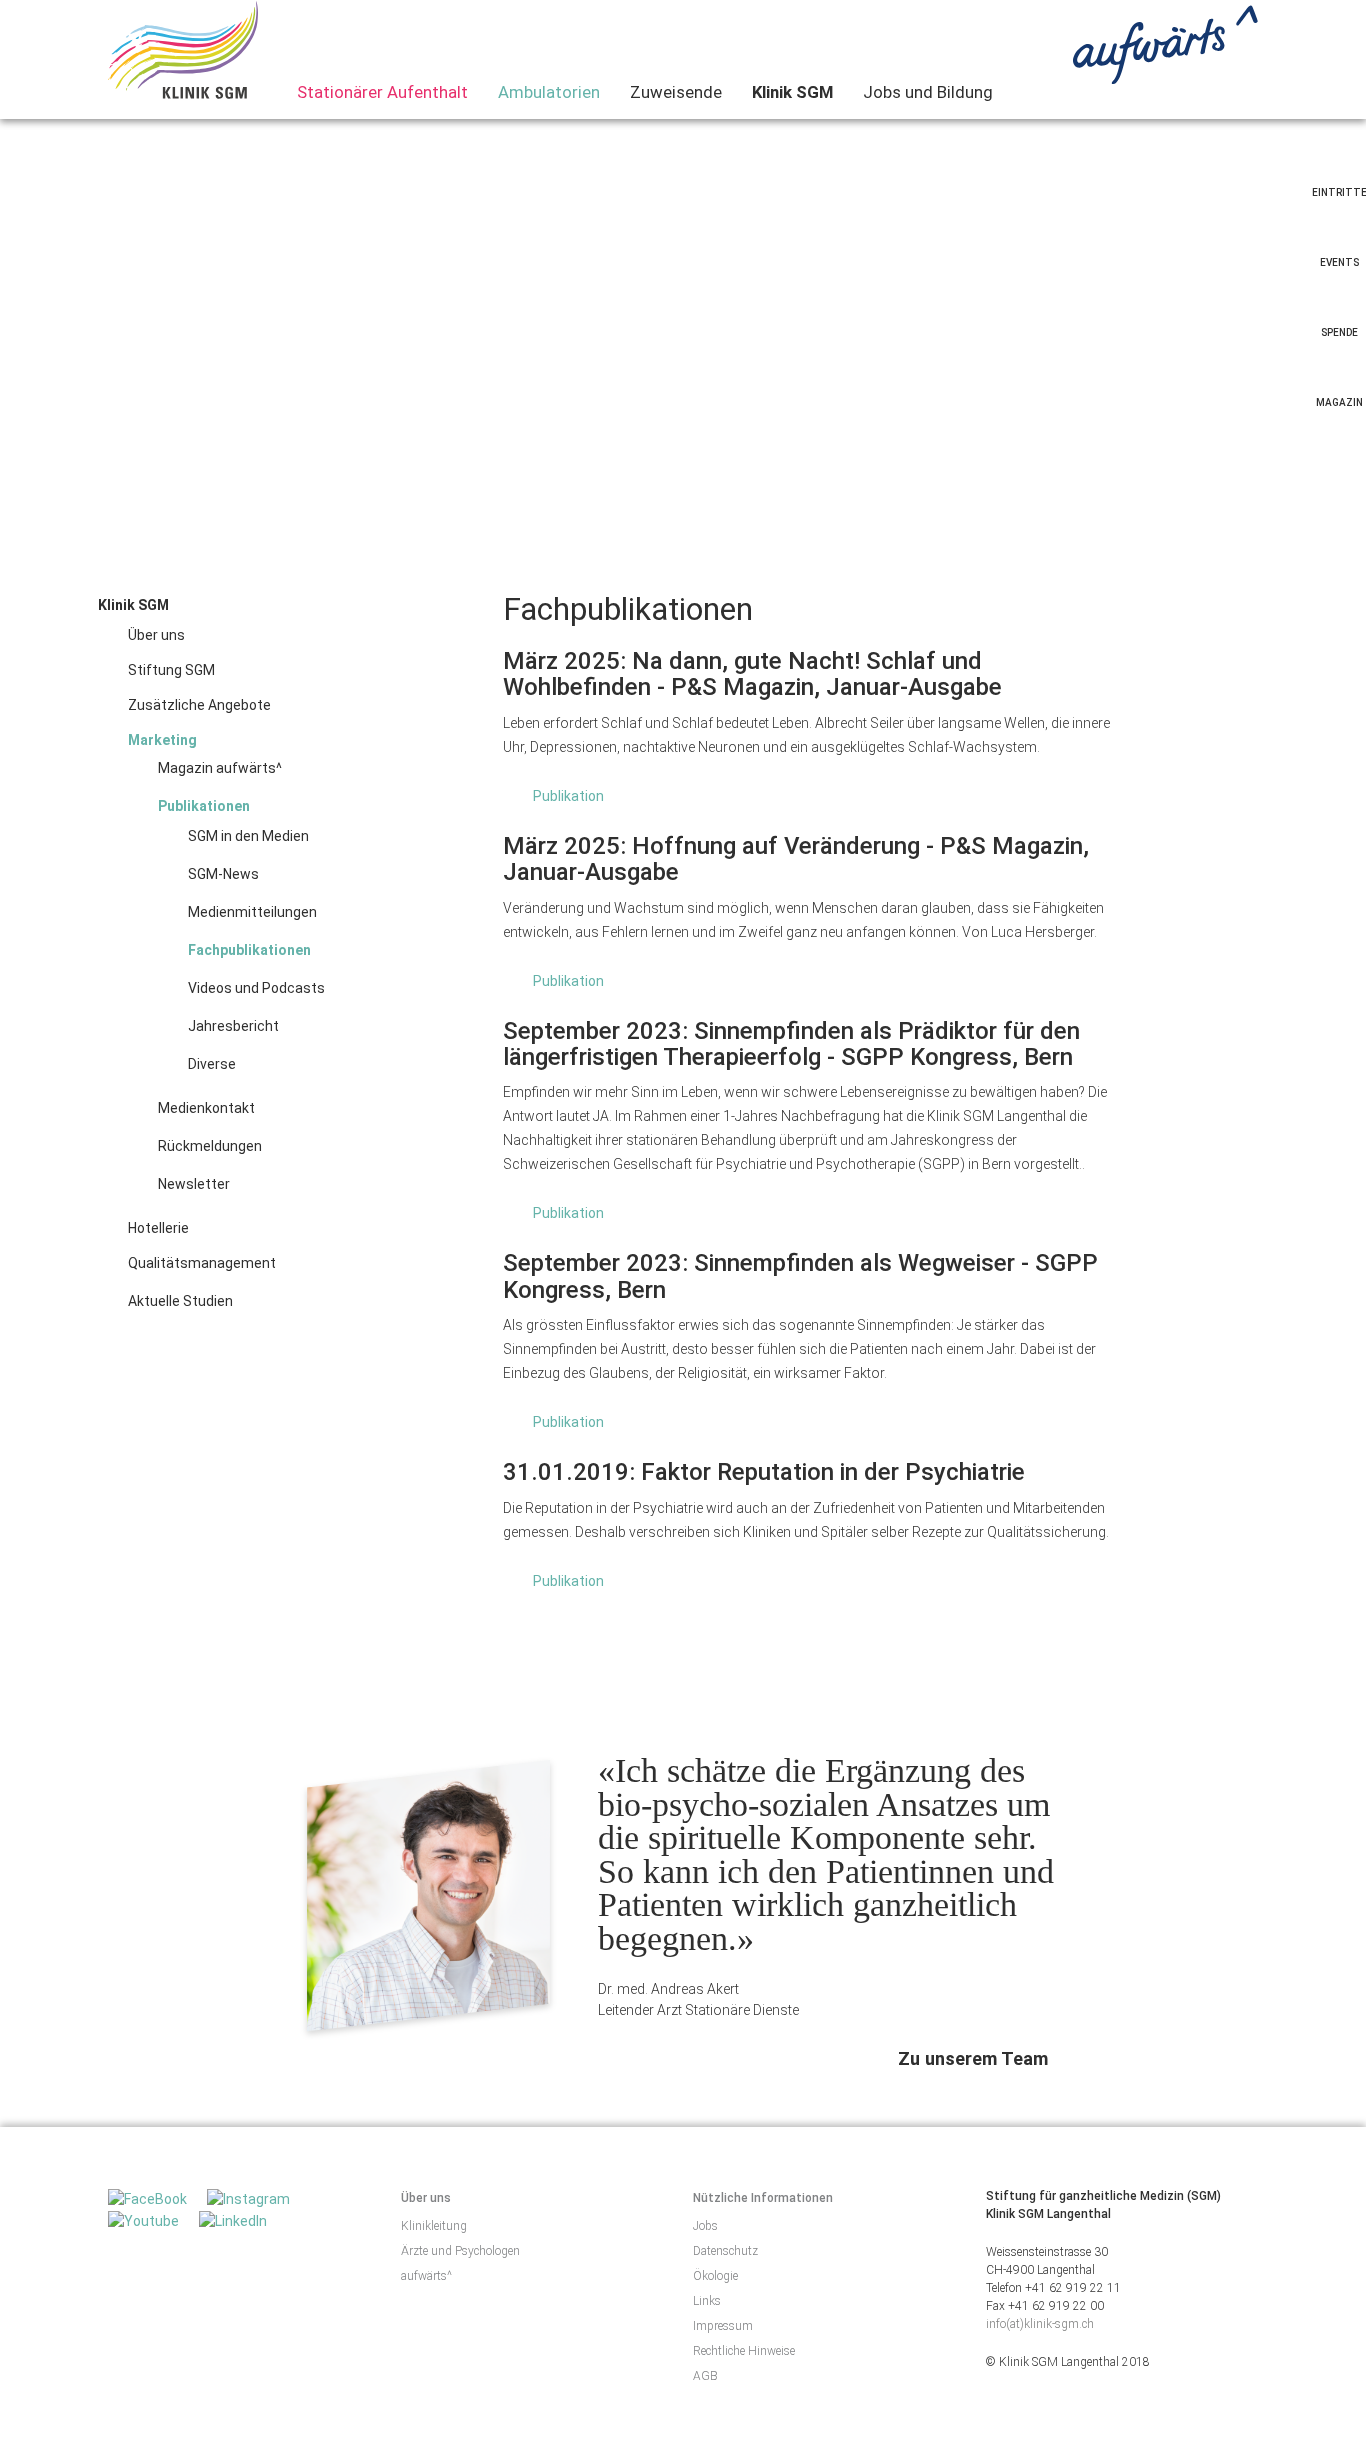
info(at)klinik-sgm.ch (1040, 2324)
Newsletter (194, 1184)
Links (707, 2301)
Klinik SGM (792, 92)
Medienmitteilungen (252, 912)
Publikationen (204, 806)
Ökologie (715, 2276)
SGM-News (223, 874)
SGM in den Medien (248, 836)
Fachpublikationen (249, 950)
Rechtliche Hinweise (744, 2351)
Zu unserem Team (973, 2058)
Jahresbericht (233, 1026)
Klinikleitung (434, 2226)
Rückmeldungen (210, 1146)
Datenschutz (725, 2251)
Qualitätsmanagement (202, 1263)
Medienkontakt (206, 1108)
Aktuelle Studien (180, 1301)
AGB (705, 2376)
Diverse (212, 1064)
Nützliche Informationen (763, 2198)
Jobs (705, 2226)
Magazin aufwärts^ (220, 768)
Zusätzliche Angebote (199, 705)
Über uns (156, 635)
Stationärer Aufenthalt (382, 92)
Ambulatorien (549, 92)
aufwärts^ (426, 2276)
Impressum (723, 2326)
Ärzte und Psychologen (460, 2251)
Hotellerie (158, 1228)
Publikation (568, 796)
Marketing (162, 740)
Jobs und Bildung (928, 92)
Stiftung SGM (171, 670)
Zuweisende (676, 92)
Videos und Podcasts (256, 988)
